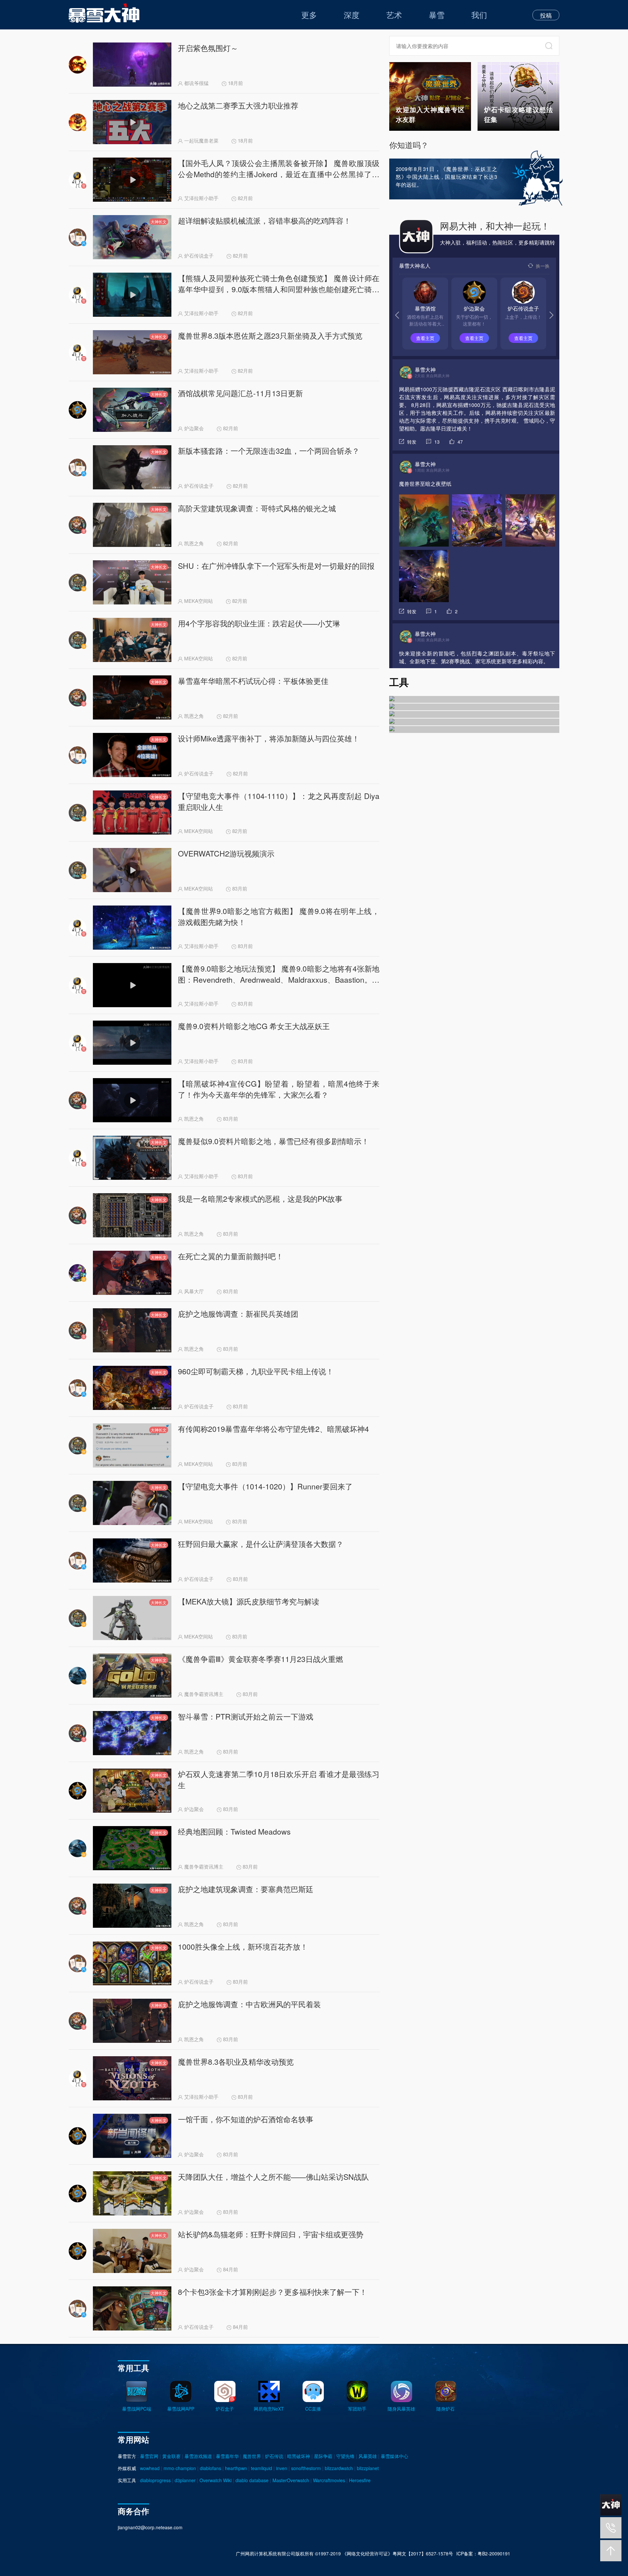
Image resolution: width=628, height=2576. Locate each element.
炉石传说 (274, 2456)
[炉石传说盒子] (474, 699)
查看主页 (425, 338)
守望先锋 (345, 2456)
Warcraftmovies (329, 2480)
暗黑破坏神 (299, 2456)
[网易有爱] (474, 714)
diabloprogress (155, 2480)
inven (282, 2468)
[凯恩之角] (474, 707)
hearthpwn (236, 2468)
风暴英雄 (368, 2456)
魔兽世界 (252, 2456)
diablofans (210, 2468)
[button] (551, 315)
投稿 (546, 15)
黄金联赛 (171, 2456)
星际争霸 (323, 2456)
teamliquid (262, 2468)
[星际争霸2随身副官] (474, 722)
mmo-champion (180, 2468)
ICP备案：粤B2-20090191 (483, 2553)
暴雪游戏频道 (198, 2456)
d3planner (185, 2480)
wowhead (150, 2468)
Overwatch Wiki (216, 2480)
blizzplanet (368, 2468)
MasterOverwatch (291, 2480)
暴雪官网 (149, 2456)
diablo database (252, 2480)
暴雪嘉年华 (227, 2456)
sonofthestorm (306, 2468)
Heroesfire (360, 2480)
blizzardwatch (339, 2468)
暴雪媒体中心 (394, 2456)
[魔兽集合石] (474, 729)
